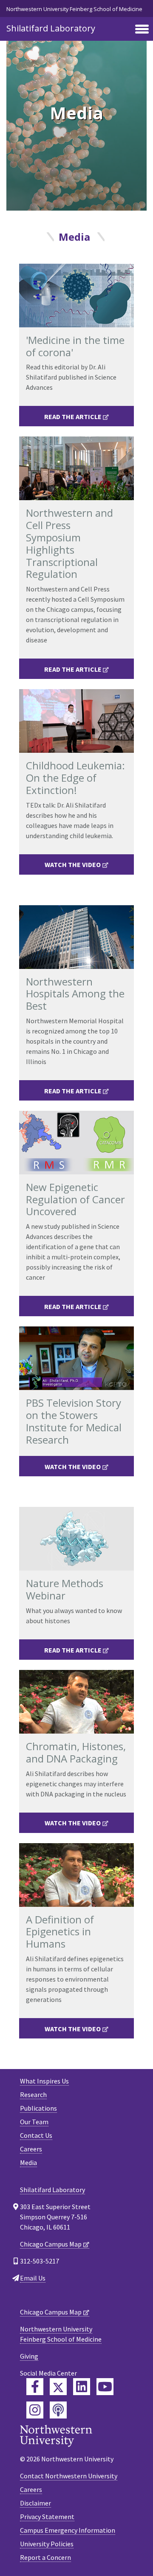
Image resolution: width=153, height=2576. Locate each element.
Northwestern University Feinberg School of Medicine (74, 9)
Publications (38, 2108)
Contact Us (36, 2135)
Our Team (34, 2122)
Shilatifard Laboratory (51, 28)
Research (33, 2095)
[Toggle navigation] (142, 30)
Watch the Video (73, 864)
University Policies (47, 2544)
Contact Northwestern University (69, 2476)
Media (28, 2162)
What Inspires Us (44, 2081)
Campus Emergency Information (68, 2530)
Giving (29, 2356)
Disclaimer (35, 2503)
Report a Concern (45, 2557)
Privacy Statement (47, 2517)
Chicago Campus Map (51, 2244)
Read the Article (73, 417)
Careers (31, 2149)
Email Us (33, 2278)
